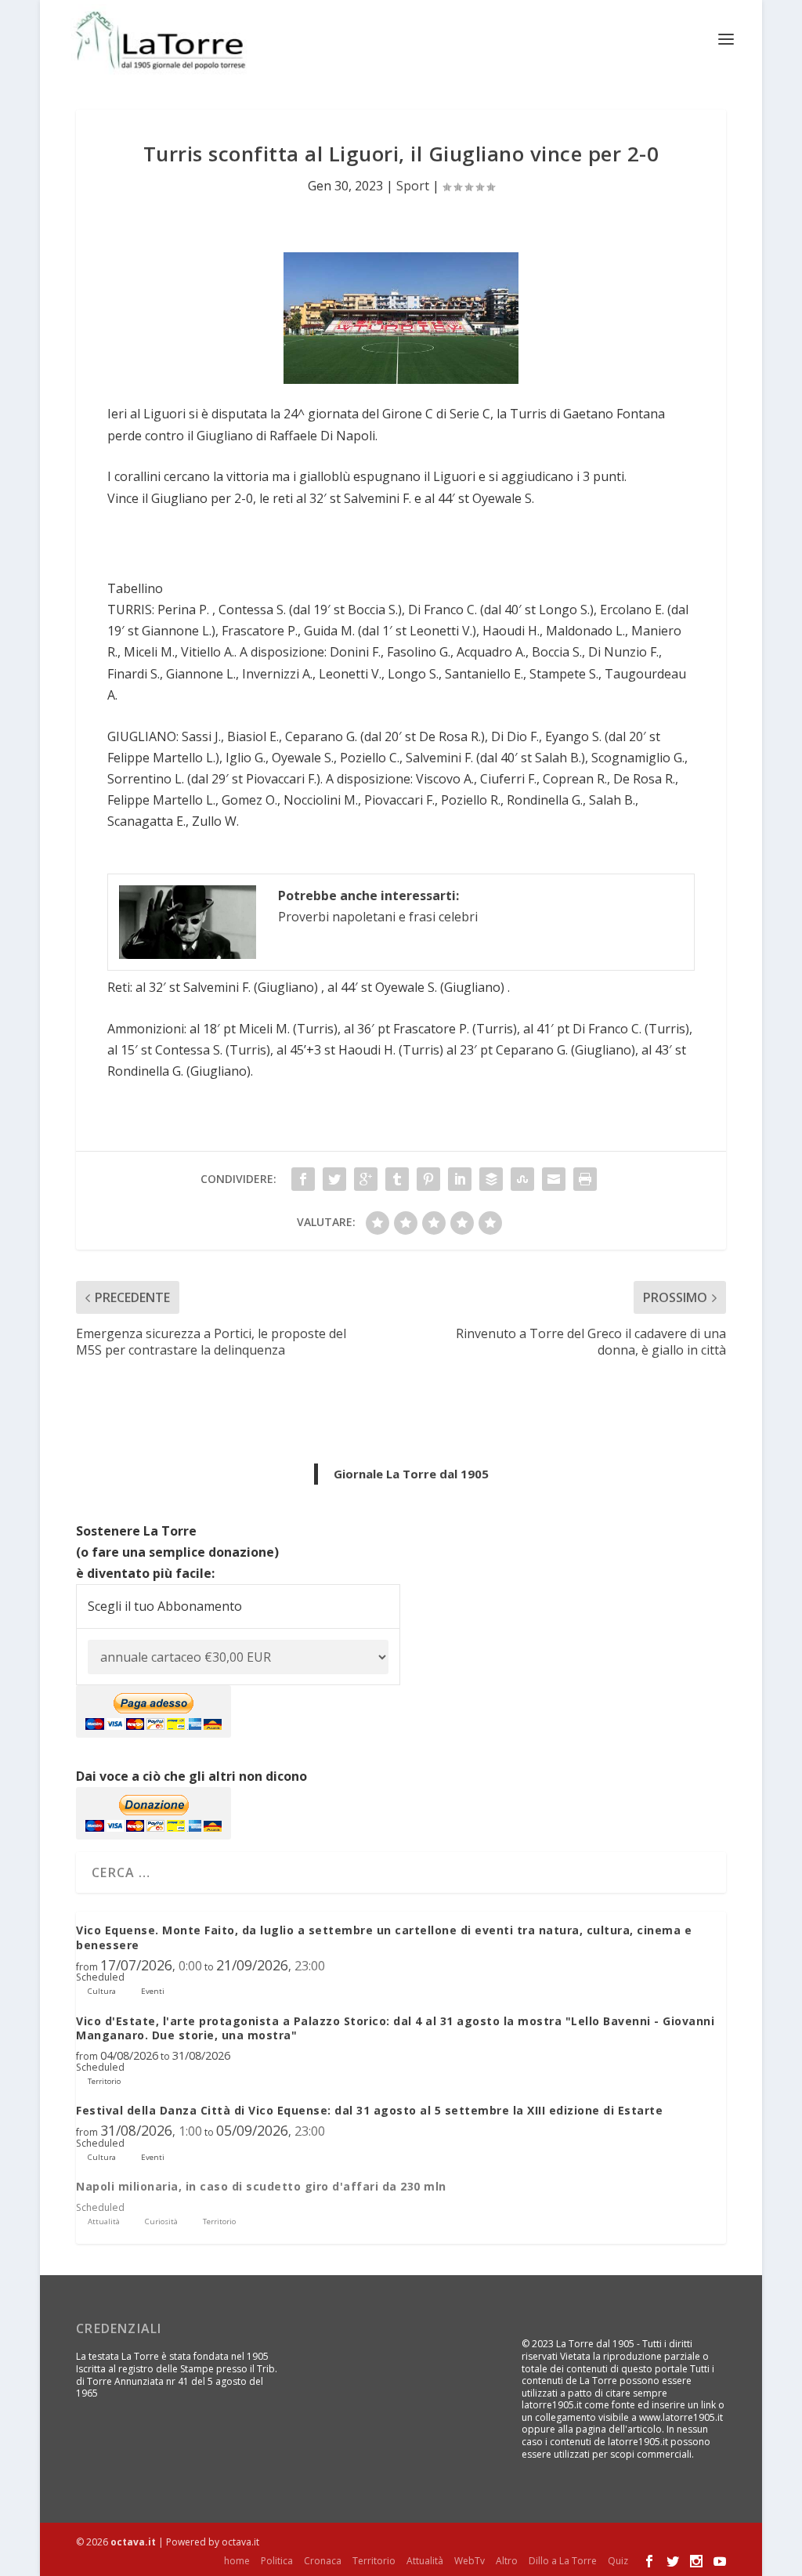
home (237, 2561)
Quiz (618, 2561)
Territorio (374, 2561)
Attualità (425, 2561)
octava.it (133, 2542)
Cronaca (323, 2561)
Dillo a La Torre (563, 2561)
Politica (277, 2561)
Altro (507, 2561)
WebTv (470, 2561)
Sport (413, 186)
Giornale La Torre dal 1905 (411, 1474)
